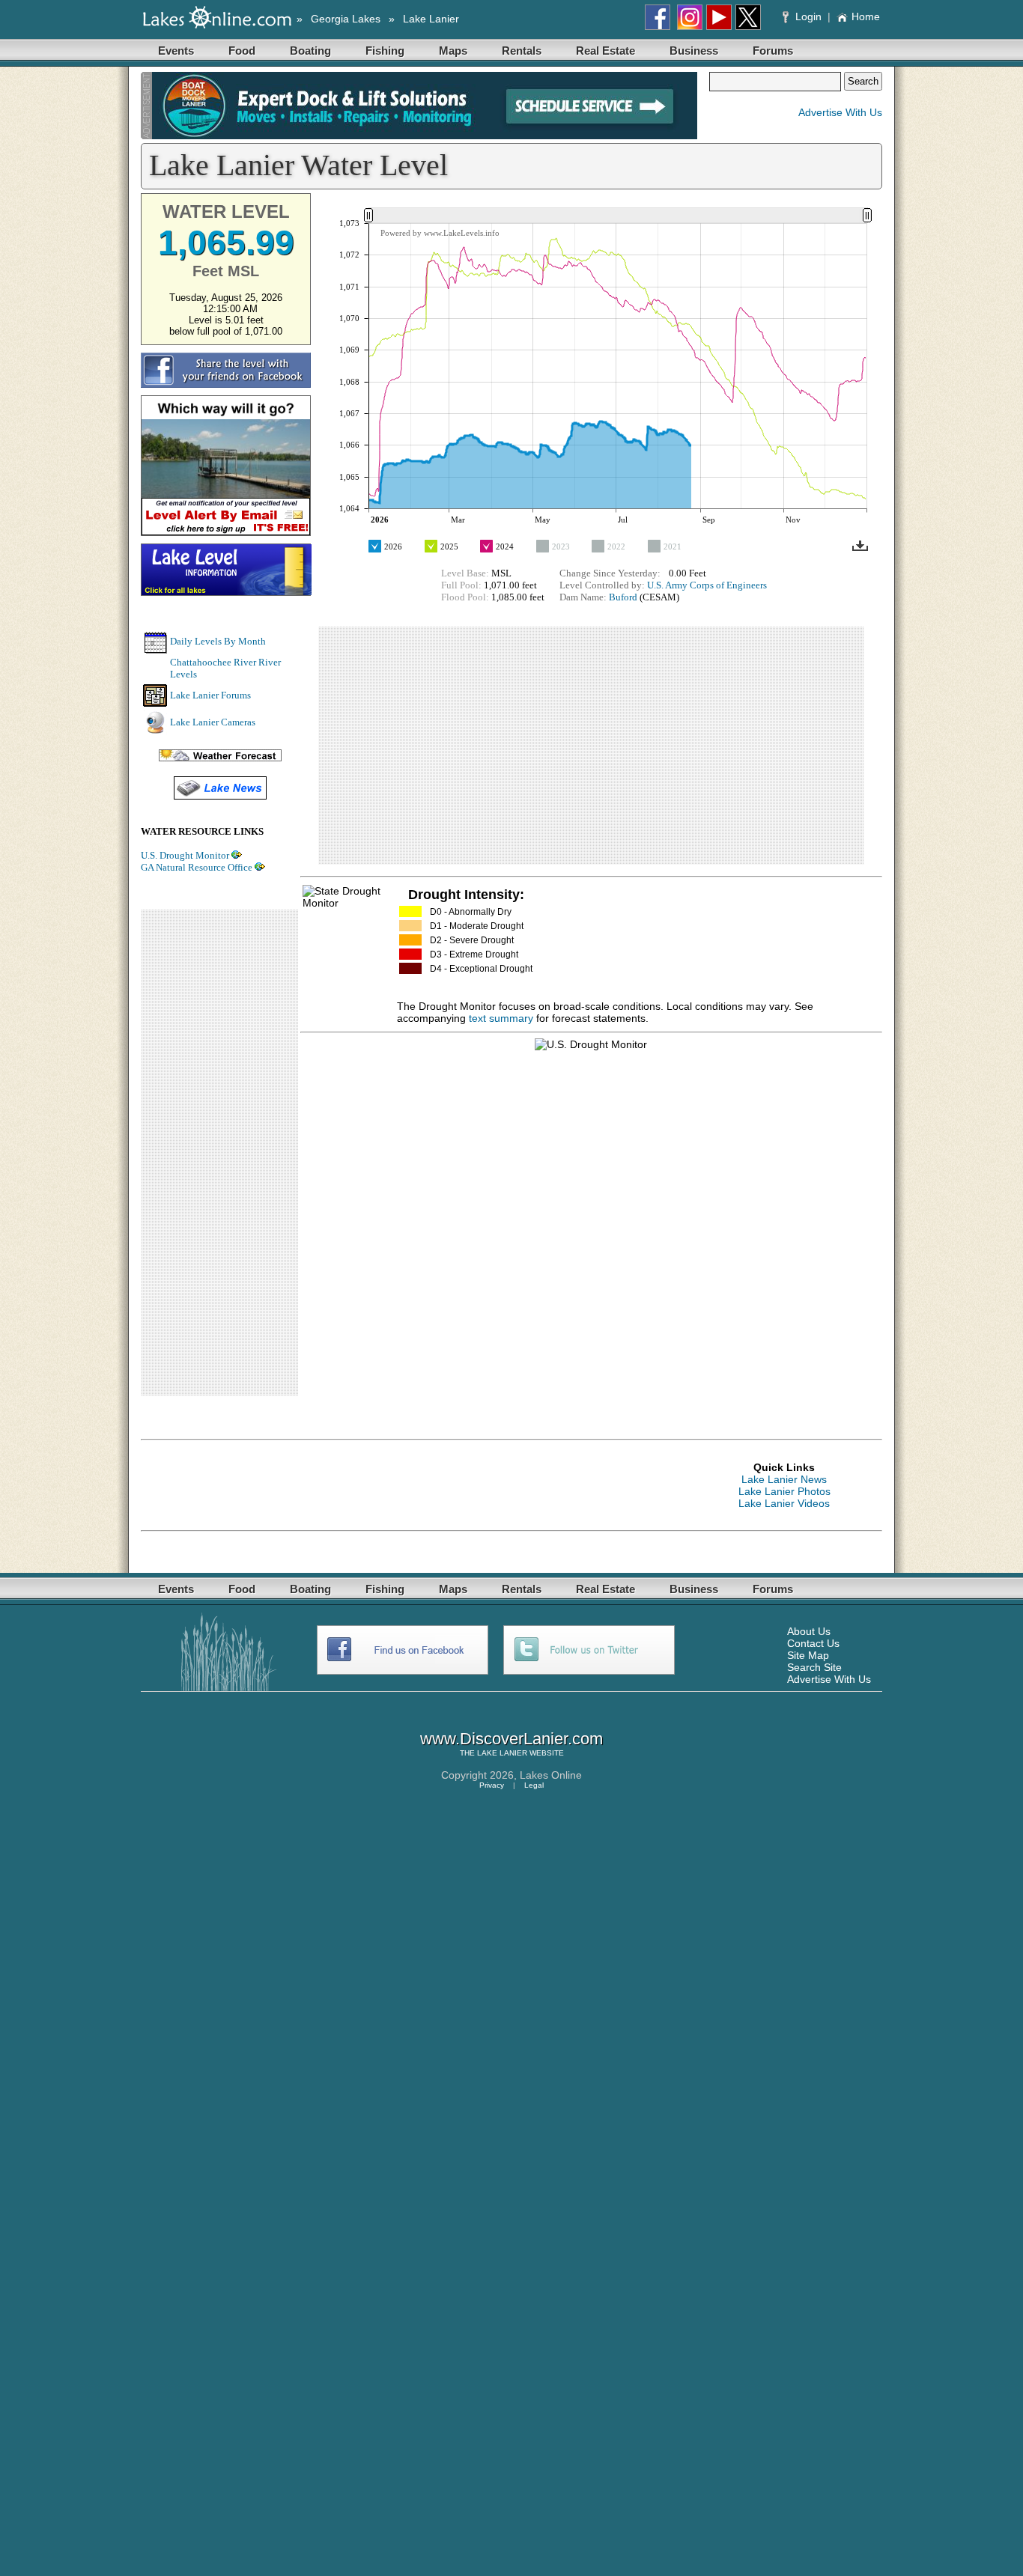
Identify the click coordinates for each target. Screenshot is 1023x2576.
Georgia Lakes (346, 19)
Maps (453, 51)
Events (176, 51)
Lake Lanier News (784, 1479)
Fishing (385, 51)
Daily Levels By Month (218, 641)
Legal (534, 1785)
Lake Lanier (431, 19)
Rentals (522, 51)
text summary (501, 1018)
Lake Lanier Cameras (213, 722)
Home (866, 16)
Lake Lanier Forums (210, 695)
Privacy (492, 1785)
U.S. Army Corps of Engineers (707, 585)
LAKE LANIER (502, 1753)
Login (808, 16)
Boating (310, 51)
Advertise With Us (840, 112)
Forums (773, 51)
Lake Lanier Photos (784, 1491)
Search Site (814, 1667)
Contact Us (813, 1643)
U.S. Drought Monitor (185, 855)
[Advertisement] (219, 1153)
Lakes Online (551, 1775)
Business (694, 51)
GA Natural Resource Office (197, 867)
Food (242, 51)
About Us (809, 1631)
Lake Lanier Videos (784, 1503)
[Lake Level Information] (227, 591)
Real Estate (605, 51)
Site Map (808, 1655)
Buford (623, 597)
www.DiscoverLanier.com (511, 1739)
